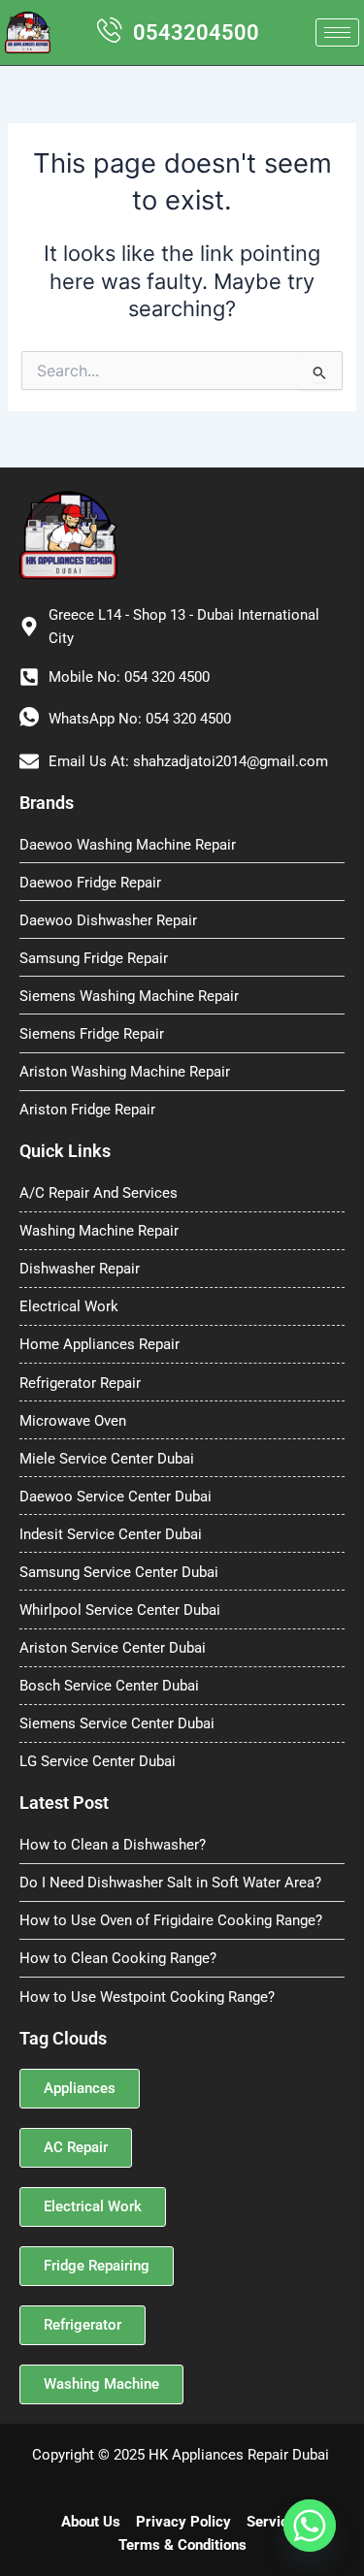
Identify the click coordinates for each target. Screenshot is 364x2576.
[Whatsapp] (310, 2526)
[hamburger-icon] (337, 32)
